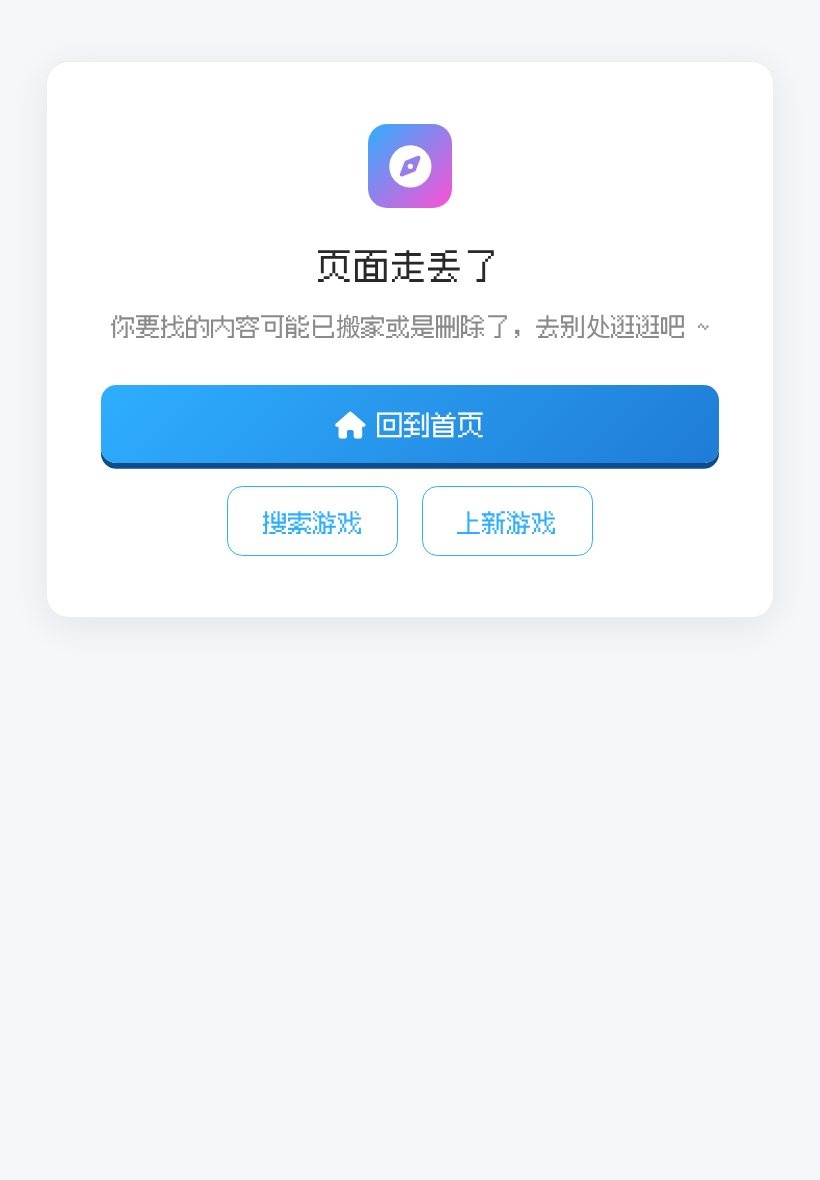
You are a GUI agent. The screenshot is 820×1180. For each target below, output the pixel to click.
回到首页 (431, 424)
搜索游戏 (313, 521)
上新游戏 (507, 521)
